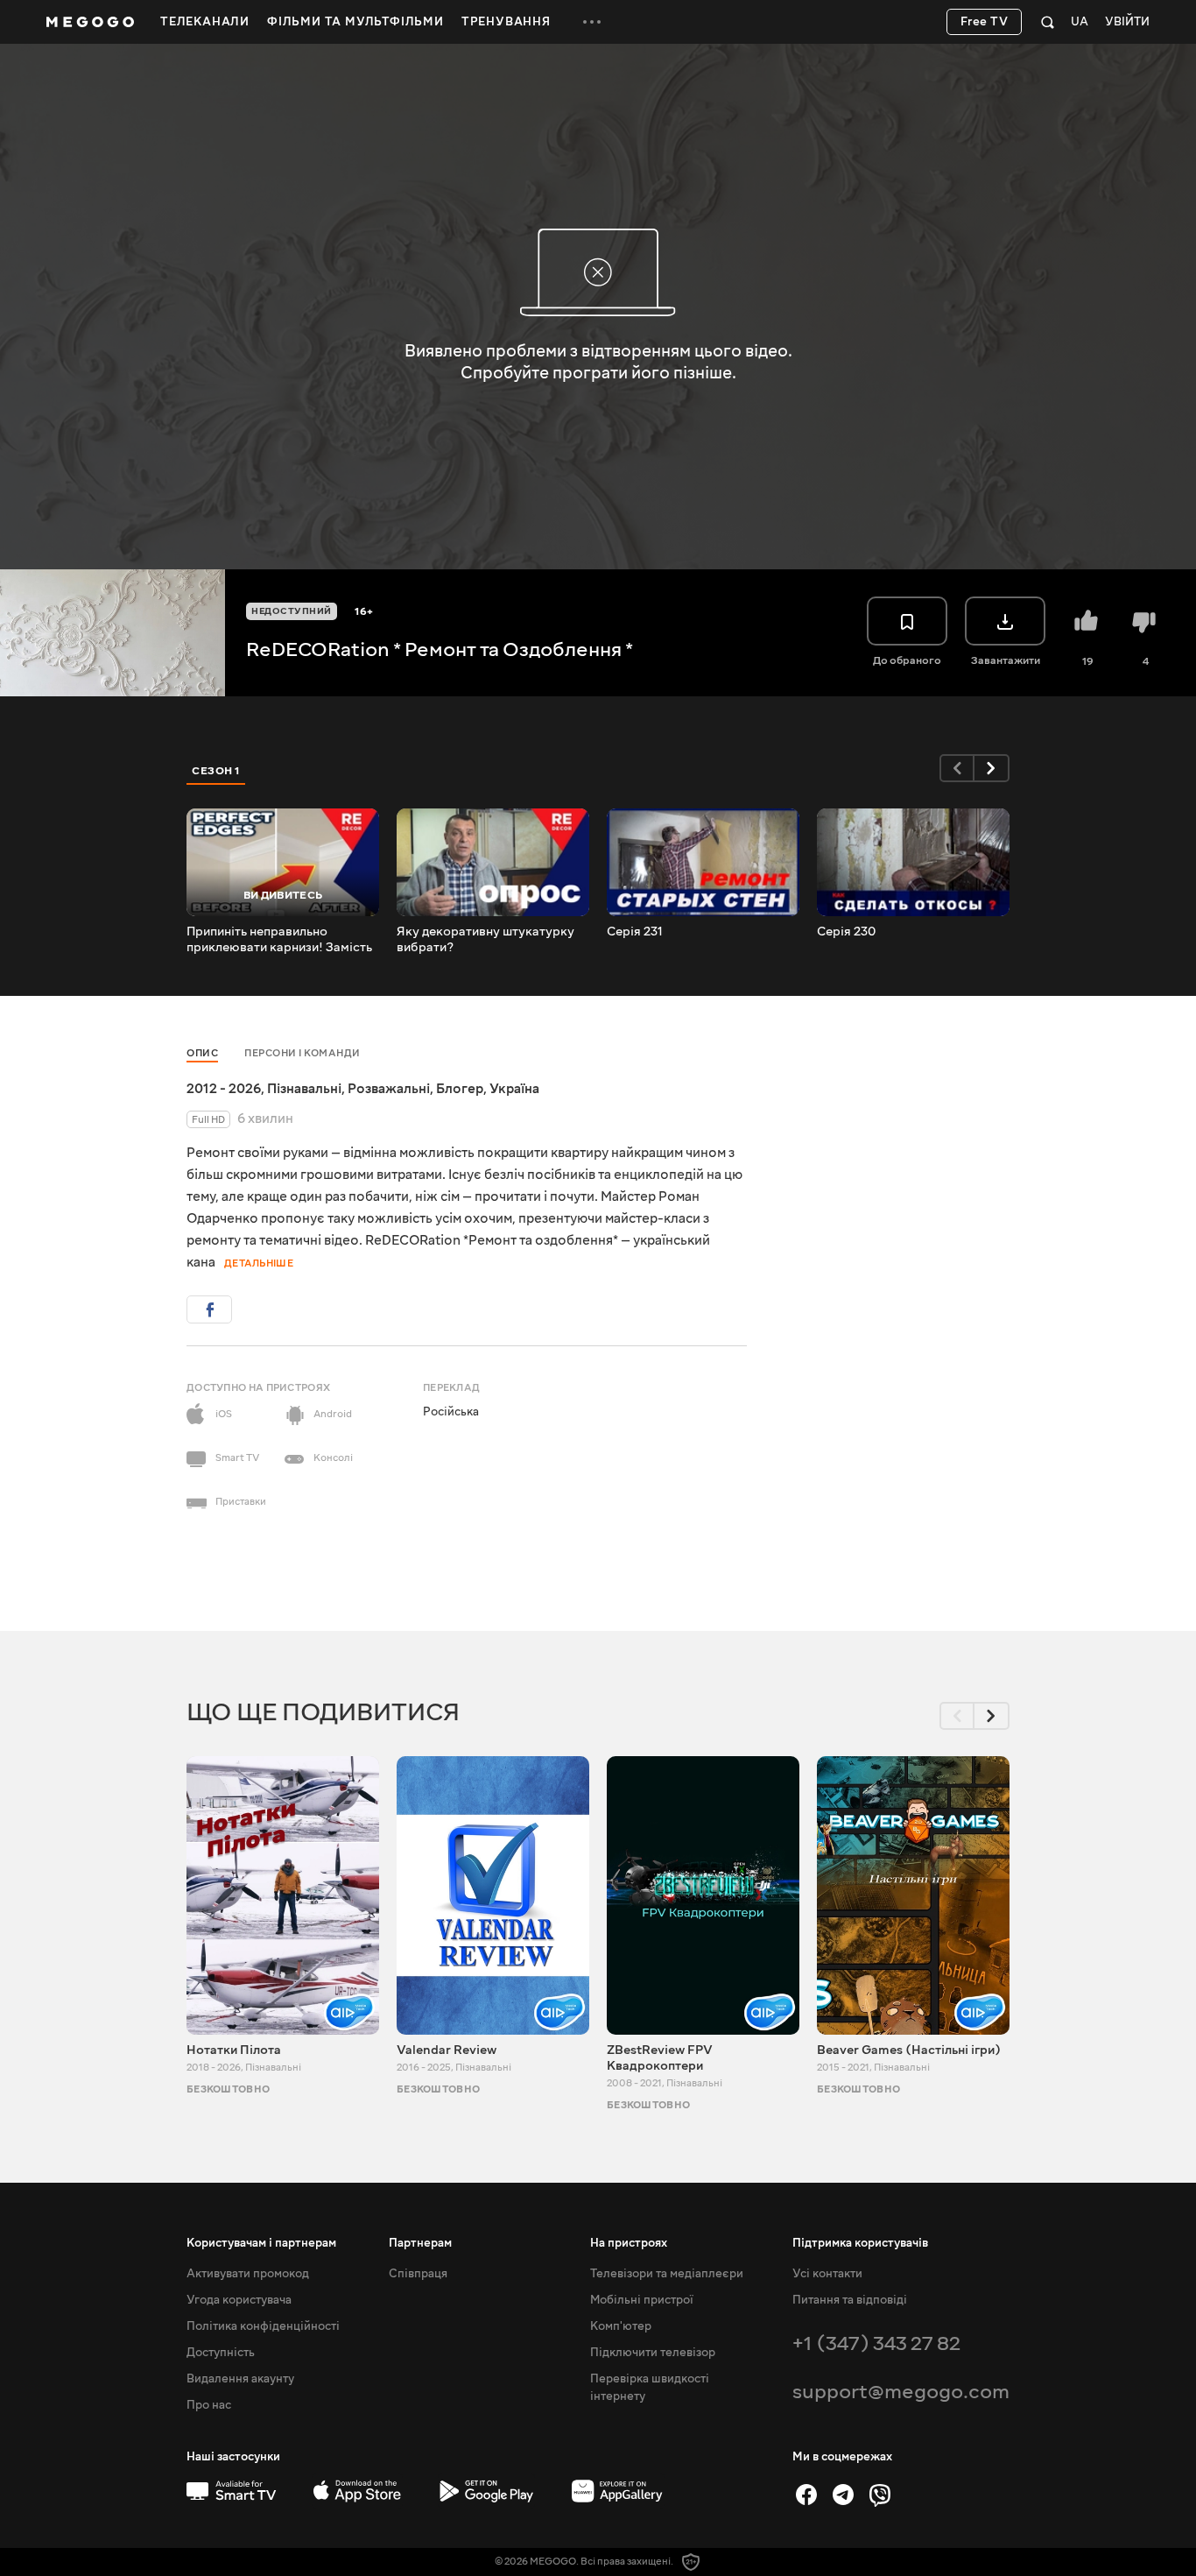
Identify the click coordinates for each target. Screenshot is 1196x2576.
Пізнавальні (304, 1089)
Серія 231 (635, 932)
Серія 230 (846, 932)
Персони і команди (303, 1053)
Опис (202, 1053)
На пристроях (629, 2243)
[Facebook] (806, 2495)
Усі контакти (827, 2274)
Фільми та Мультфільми (355, 22)
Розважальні (389, 1089)
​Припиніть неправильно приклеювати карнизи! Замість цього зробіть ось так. (279, 940)
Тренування (506, 22)
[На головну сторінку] (90, 22)
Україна (514, 1089)
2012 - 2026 (224, 1089)
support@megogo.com (901, 2392)
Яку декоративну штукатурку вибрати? (485, 940)
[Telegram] (843, 2495)
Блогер (460, 1089)
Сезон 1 (216, 771)
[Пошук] (1048, 22)
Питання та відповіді (850, 2300)
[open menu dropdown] (592, 22)
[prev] (957, 768)
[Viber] (880, 2495)
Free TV (985, 22)
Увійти (1127, 22)
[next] (992, 768)
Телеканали (205, 22)
